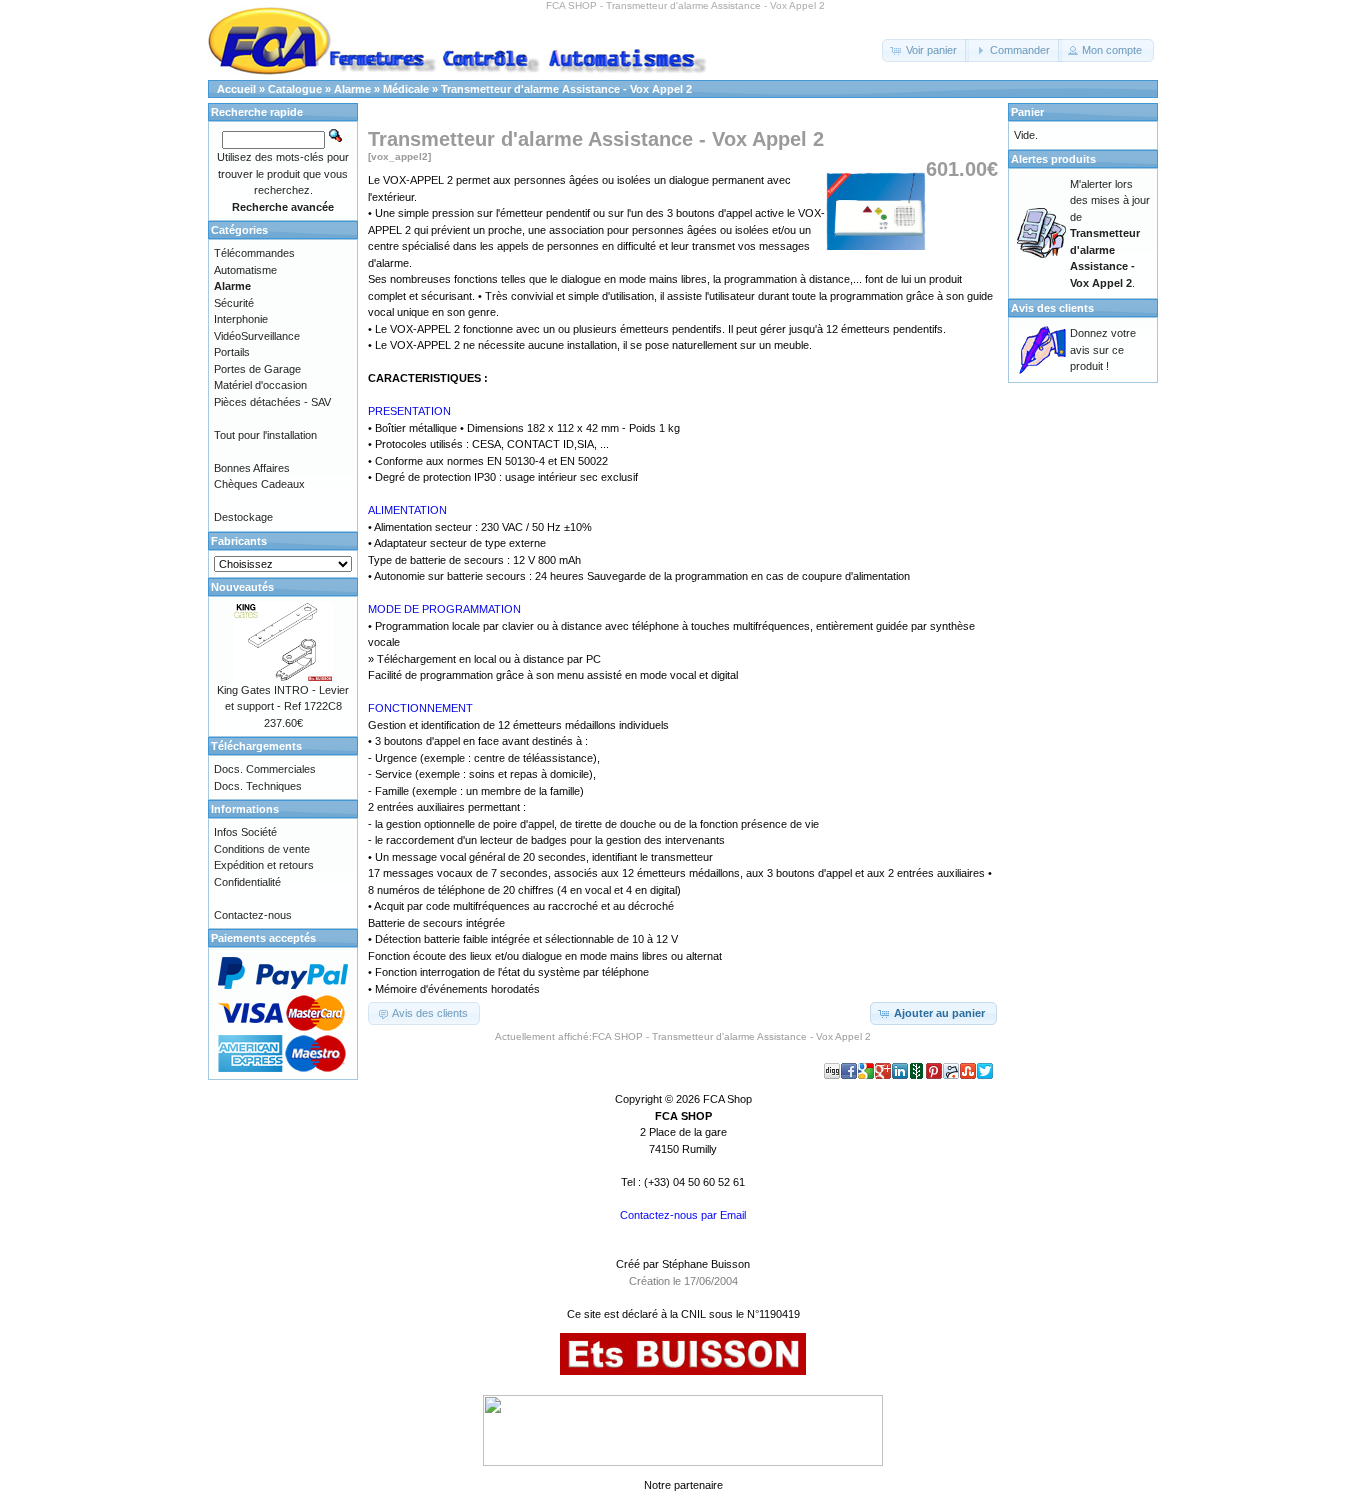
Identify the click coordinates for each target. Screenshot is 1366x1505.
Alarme (352, 89)
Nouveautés (242, 587)
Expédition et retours (264, 865)
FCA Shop (727, 1099)
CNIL (693, 1314)
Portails (232, 352)
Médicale (406, 89)
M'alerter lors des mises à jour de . (1110, 233)
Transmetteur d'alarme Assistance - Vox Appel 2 (566, 89)
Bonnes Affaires (252, 468)
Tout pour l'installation (265, 435)
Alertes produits (1053, 159)
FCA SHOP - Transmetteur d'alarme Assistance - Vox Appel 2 (731, 1036)
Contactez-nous (253, 915)
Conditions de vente (262, 849)
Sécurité (234, 303)
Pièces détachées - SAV (272, 402)
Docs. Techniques (258, 786)
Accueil (236, 89)
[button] (925, 50)
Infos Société (245, 832)
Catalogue (295, 89)
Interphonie (241, 319)
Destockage (243, 517)
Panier (1027, 112)
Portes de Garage (257, 369)
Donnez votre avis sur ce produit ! (1103, 349)
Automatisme (245, 270)
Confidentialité (247, 882)
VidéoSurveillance (257, 336)
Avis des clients (1052, 308)
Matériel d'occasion (260, 385)
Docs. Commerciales (265, 769)
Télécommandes (254, 253)
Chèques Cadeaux (259, 484)
